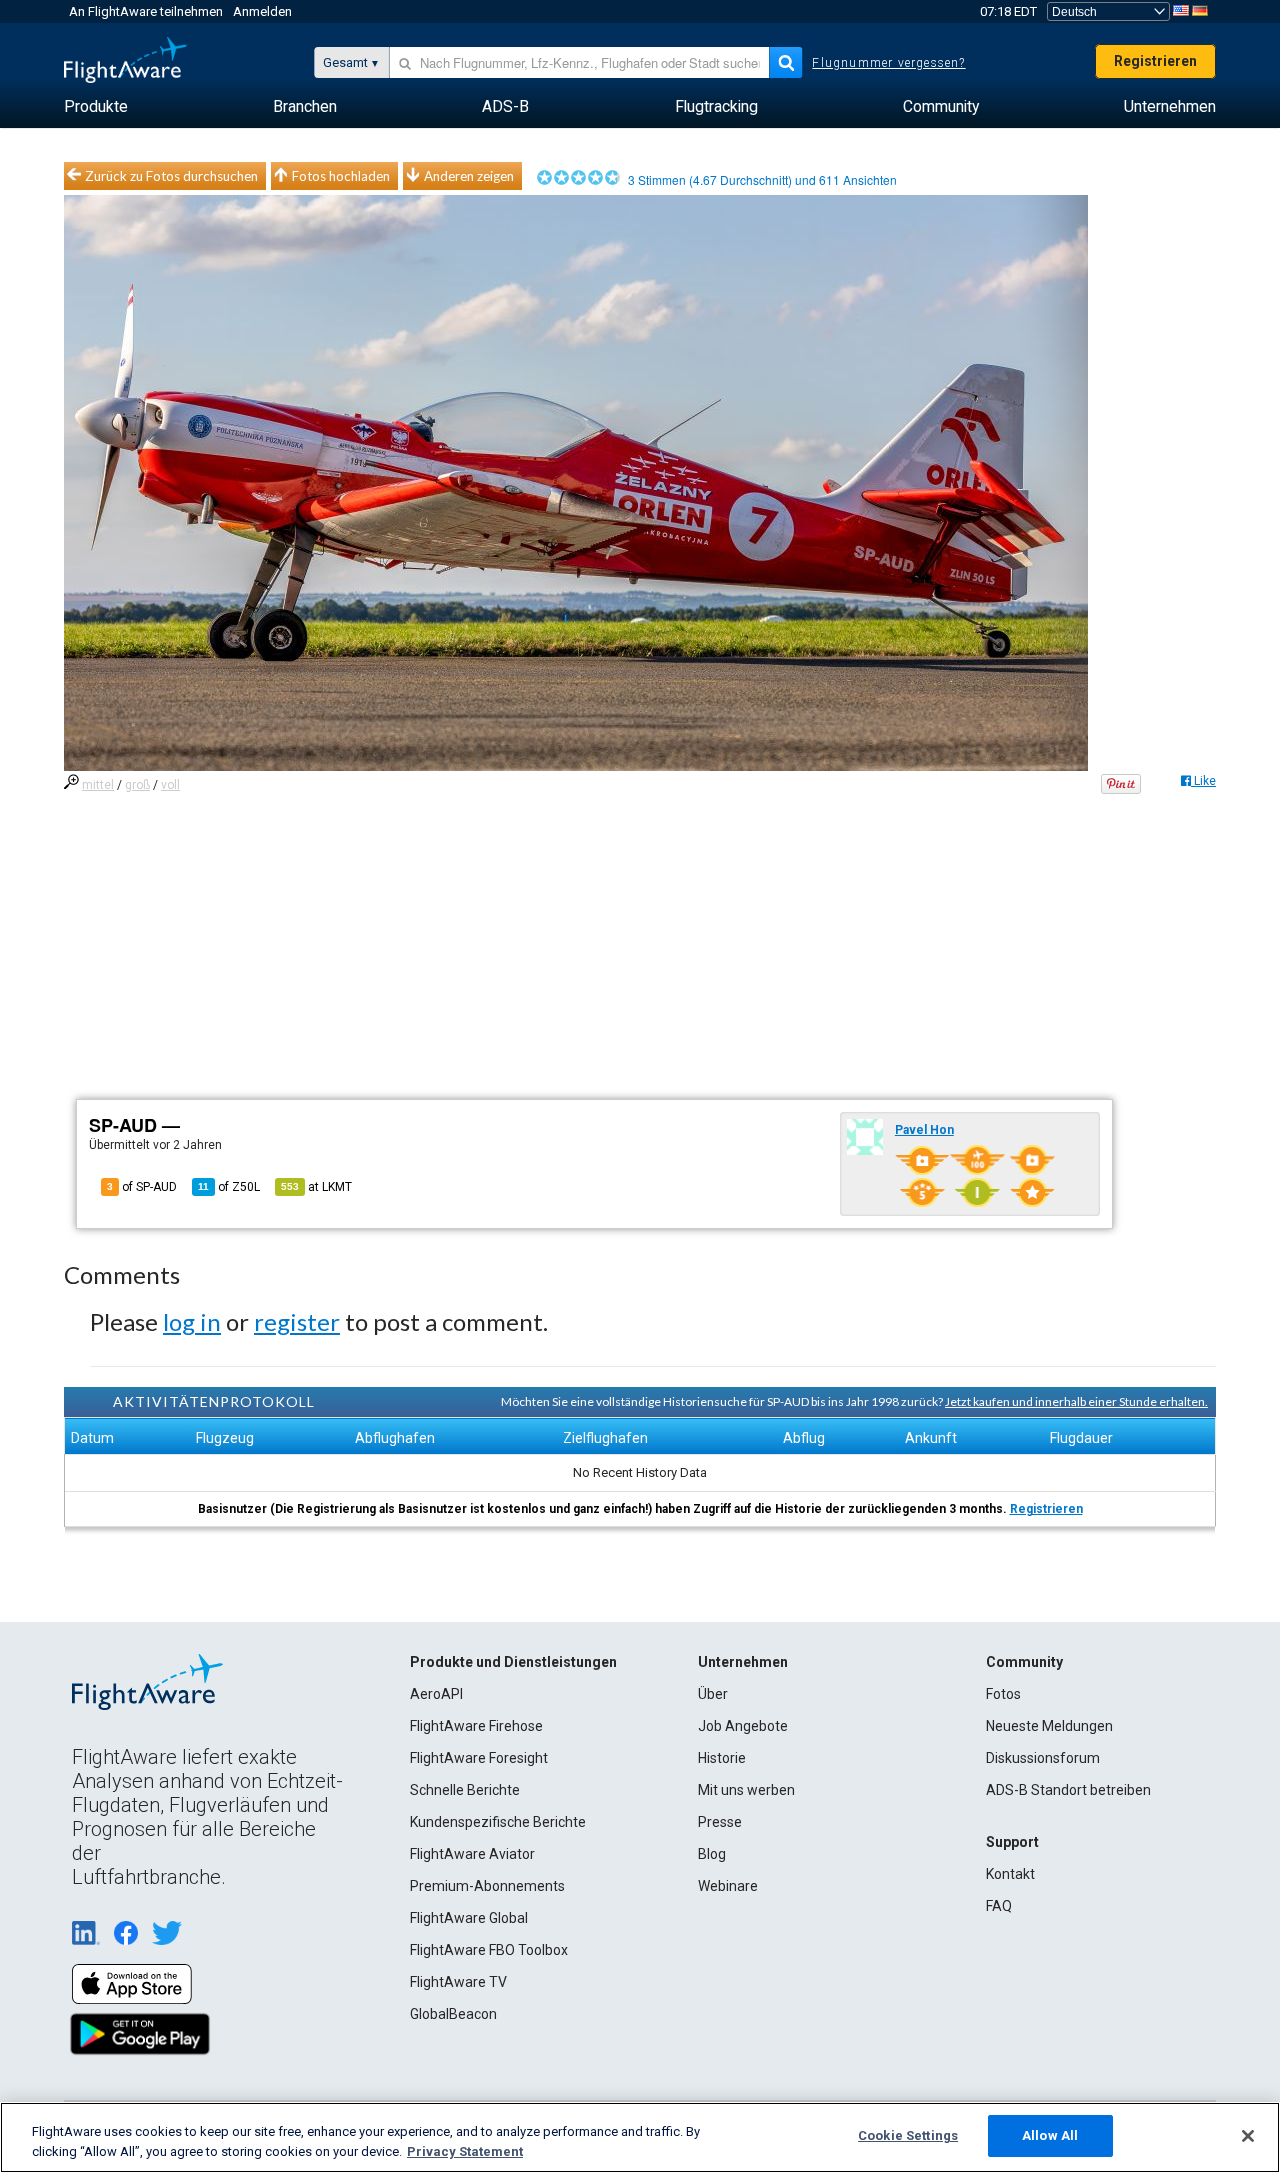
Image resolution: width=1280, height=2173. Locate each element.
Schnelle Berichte (465, 1790)
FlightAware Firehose (476, 1726)
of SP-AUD (142, 1187)
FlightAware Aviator (472, 1854)
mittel (98, 785)
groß (137, 785)
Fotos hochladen (341, 176)
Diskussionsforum (1043, 1758)
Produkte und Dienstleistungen (513, 1662)
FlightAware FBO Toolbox (489, 1950)
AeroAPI (436, 1694)
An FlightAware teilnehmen (146, 11)
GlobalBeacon (453, 2014)
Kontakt (1010, 1874)
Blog (712, 1854)
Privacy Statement (465, 2151)
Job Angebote (743, 1726)
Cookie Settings (908, 2135)
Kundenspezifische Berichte (498, 1822)
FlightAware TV (458, 1982)
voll (170, 785)
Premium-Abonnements (487, 1886)
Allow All (1050, 2135)
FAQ (999, 1906)
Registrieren (1155, 61)
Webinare (728, 1886)
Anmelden (262, 11)
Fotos (1003, 1694)
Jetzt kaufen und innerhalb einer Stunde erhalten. (1076, 1401)
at (316, 1187)
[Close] (1248, 2136)
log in (192, 1321)
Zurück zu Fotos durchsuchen (171, 176)
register (297, 1321)
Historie (722, 1758)
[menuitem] (96, 107)
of (229, 1187)
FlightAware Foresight (479, 1758)
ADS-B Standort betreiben (1068, 1790)
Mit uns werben (746, 1790)
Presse (720, 1822)
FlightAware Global (469, 1918)
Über (713, 1694)
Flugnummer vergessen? (888, 63)
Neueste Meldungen (1049, 1726)
